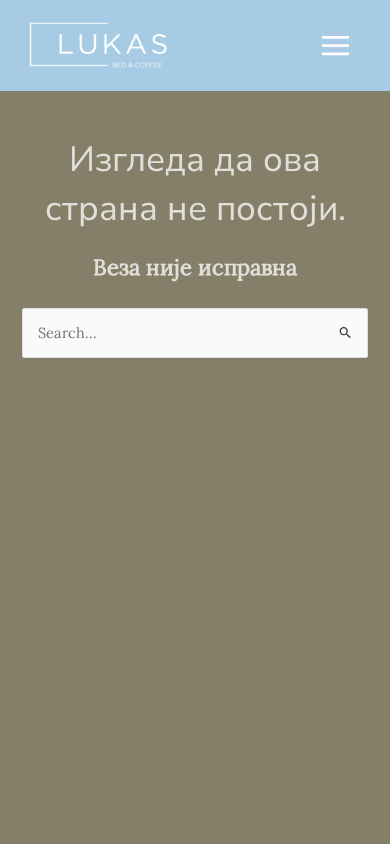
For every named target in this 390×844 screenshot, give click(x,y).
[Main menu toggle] (335, 45)
